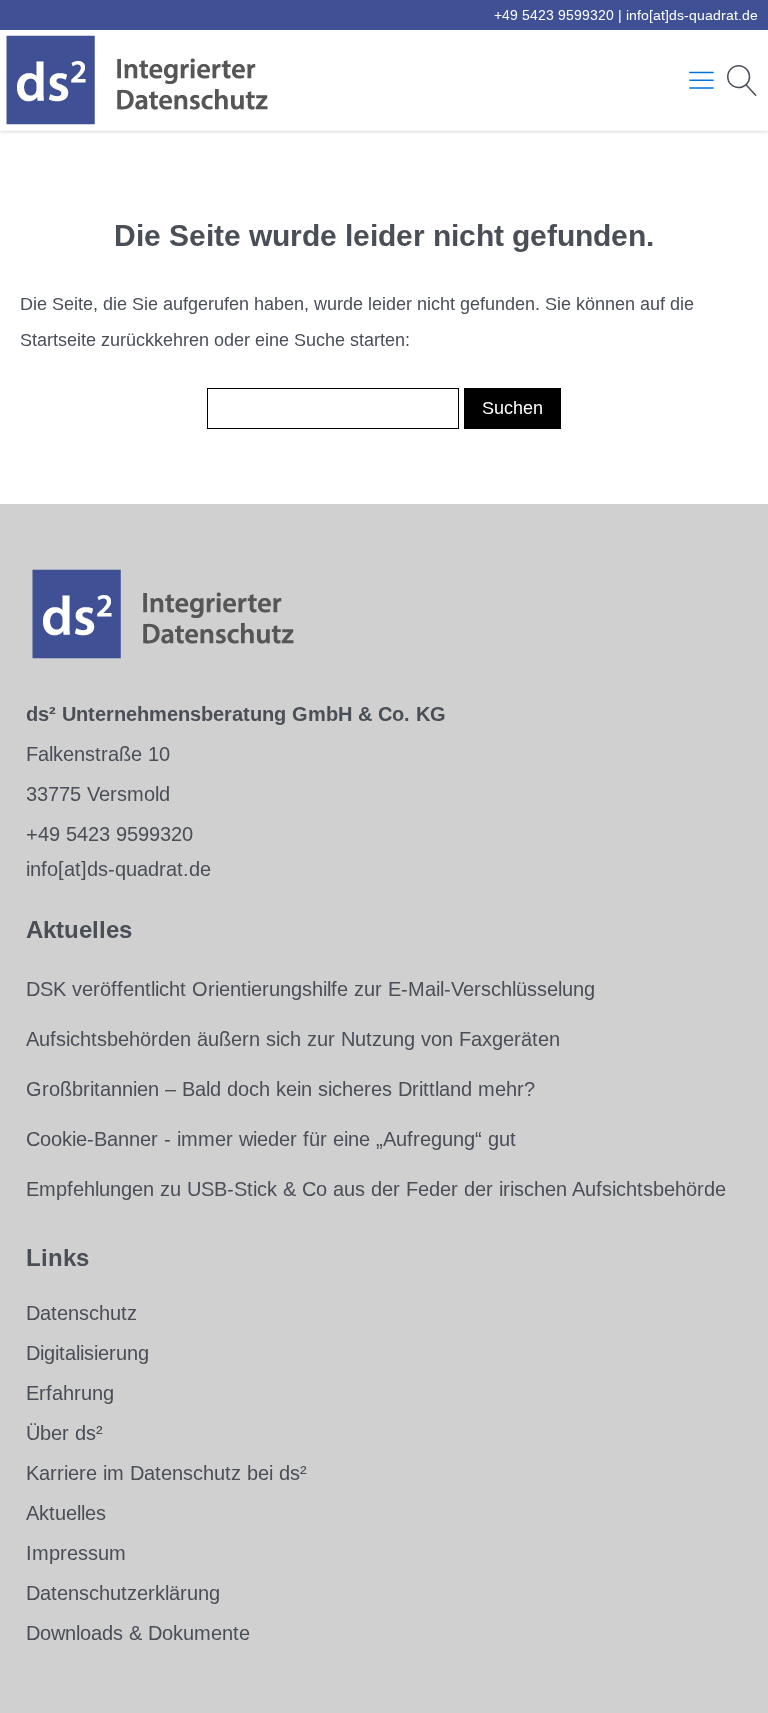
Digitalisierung (87, 1353)
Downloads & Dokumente (138, 1633)
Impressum (76, 1553)
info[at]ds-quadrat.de (692, 15)
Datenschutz (81, 1313)
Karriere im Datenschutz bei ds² (166, 1473)
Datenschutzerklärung (123, 1593)
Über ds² (64, 1433)
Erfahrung (70, 1393)
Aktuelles (66, 1513)
